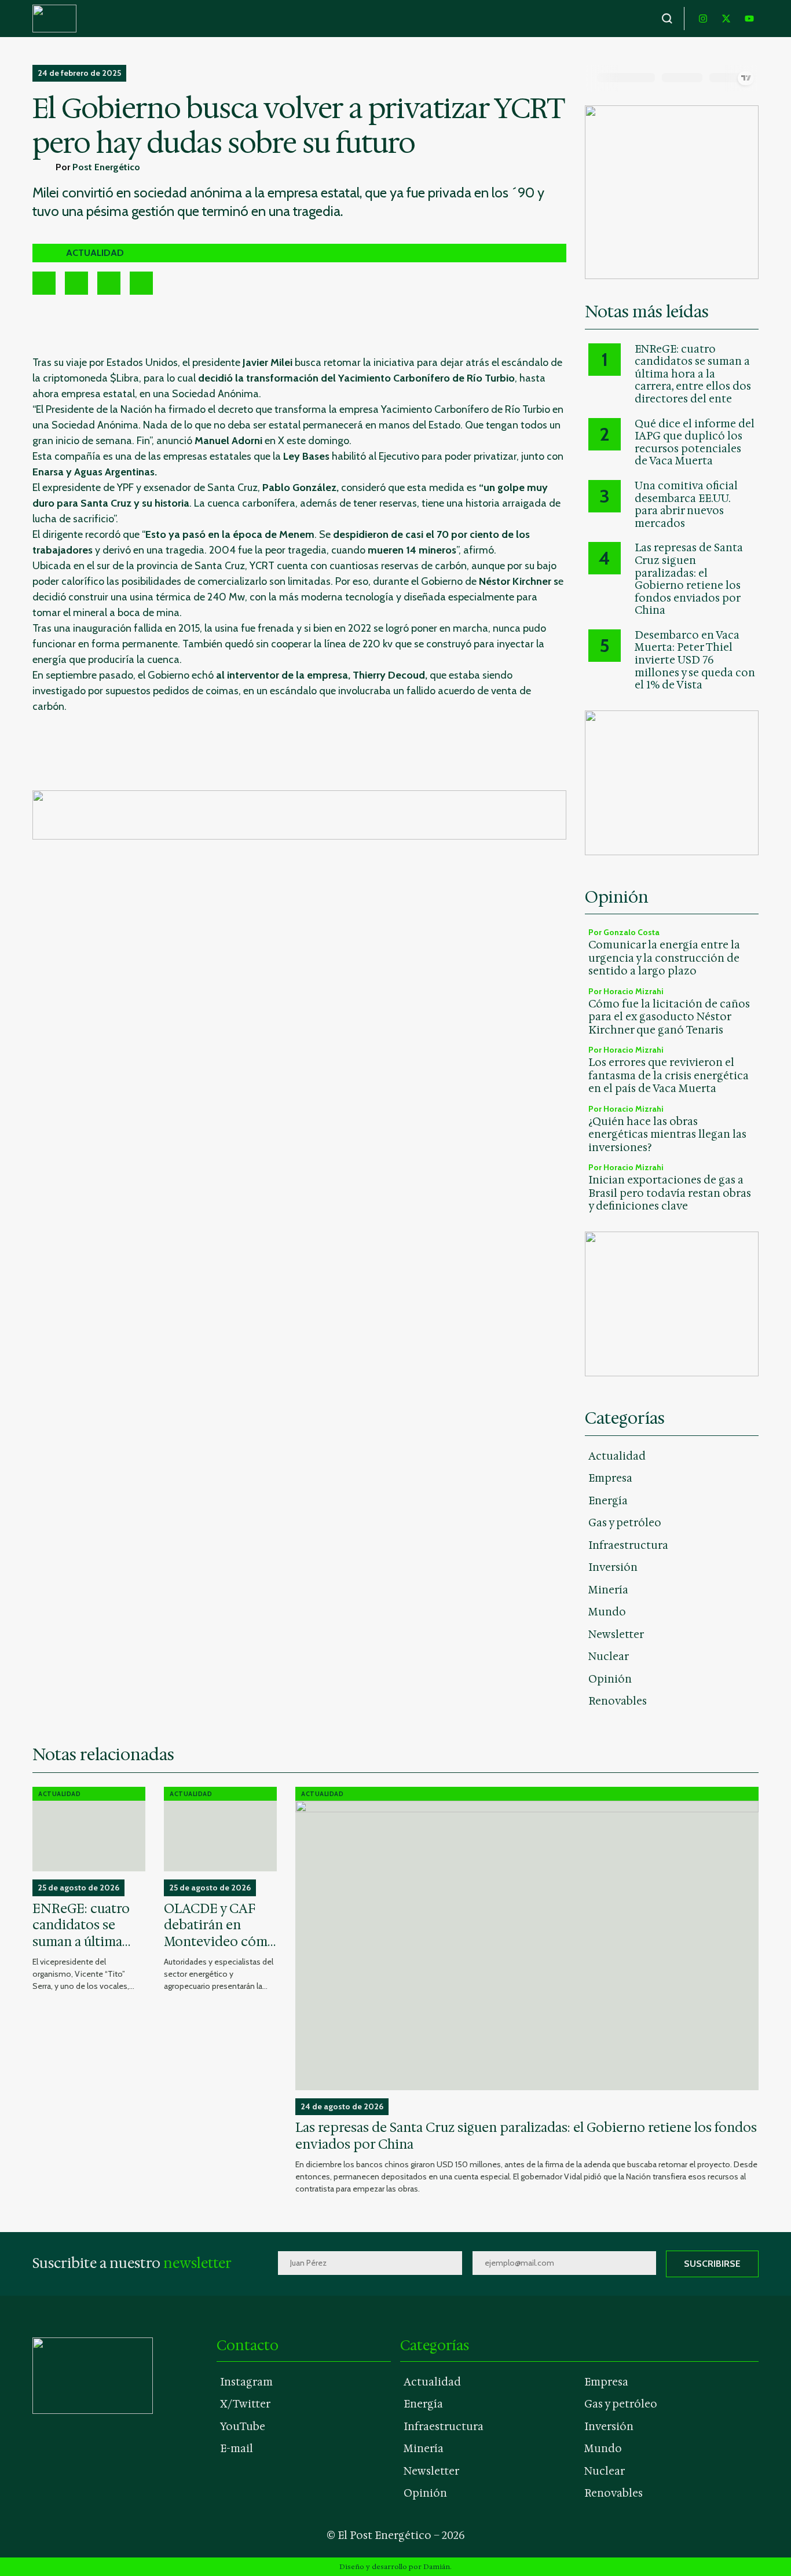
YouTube (243, 2427)
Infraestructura (628, 1545)
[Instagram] (703, 19)
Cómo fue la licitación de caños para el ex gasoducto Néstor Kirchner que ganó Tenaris (669, 1017)
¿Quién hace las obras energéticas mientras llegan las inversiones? (667, 1135)
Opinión (610, 1679)
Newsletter (616, 1635)
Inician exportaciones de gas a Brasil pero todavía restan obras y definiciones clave (670, 1193)
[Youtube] (749, 19)
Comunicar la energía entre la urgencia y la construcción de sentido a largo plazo (664, 958)
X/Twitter (245, 2404)
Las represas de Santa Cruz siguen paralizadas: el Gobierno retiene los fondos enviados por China (689, 580)
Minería (608, 1590)
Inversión (613, 1567)
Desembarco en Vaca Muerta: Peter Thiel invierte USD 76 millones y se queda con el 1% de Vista (695, 661)
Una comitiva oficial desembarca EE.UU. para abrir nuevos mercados (686, 505)
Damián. (437, 2567)
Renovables (618, 1701)
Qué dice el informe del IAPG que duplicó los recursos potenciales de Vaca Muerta (695, 443)
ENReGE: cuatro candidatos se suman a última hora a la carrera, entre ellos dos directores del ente (693, 375)
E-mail (237, 2449)
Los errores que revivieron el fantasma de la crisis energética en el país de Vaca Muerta (669, 1076)
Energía (608, 1501)
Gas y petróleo (625, 1523)
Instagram (246, 2382)
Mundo (607, 1612)
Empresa (610, 1478)
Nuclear (609, 1657)
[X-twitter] (726, 19)
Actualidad (617, 1456)
